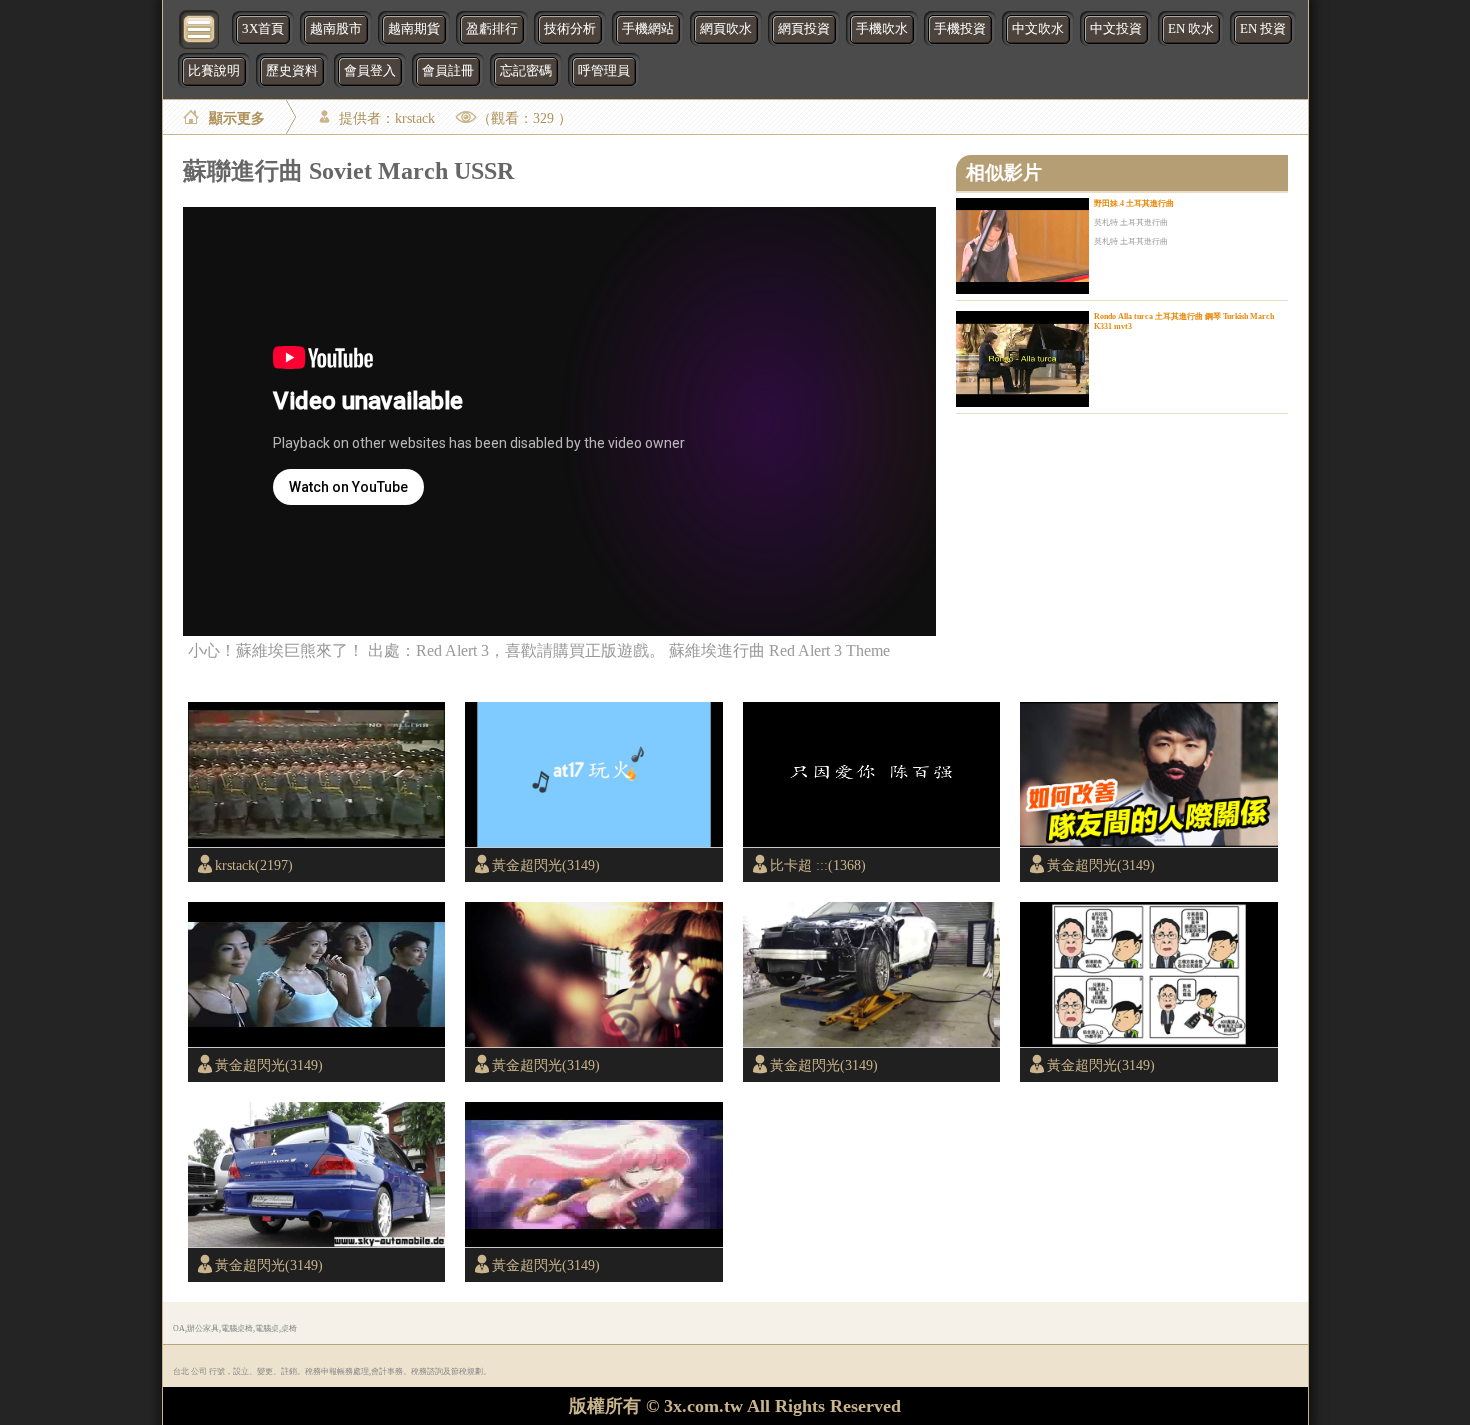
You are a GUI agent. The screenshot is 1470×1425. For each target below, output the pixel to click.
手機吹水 (882, 29)
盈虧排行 (492, 29)
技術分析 (570, 29)
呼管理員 (604, 71)
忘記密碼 (526, 71)
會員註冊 (448, 71)
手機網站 (648, 29)
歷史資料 (292, 71)
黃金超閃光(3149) (546, 865)
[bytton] (200, 27)
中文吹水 (1038, 29)
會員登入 (370, 71)
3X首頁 (263, 29)
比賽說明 (214, 71)
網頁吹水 (726, 29)
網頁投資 (804, 29)
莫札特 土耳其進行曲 (1131, 222)
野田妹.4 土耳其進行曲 (1134, 203)
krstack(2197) (254, 865)
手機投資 (960, 29)
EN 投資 (1263, 29)
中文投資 (1116, 29)
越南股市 (336, 29)
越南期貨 (414, 29)
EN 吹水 (1191, 29)
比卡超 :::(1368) (818, 865)
